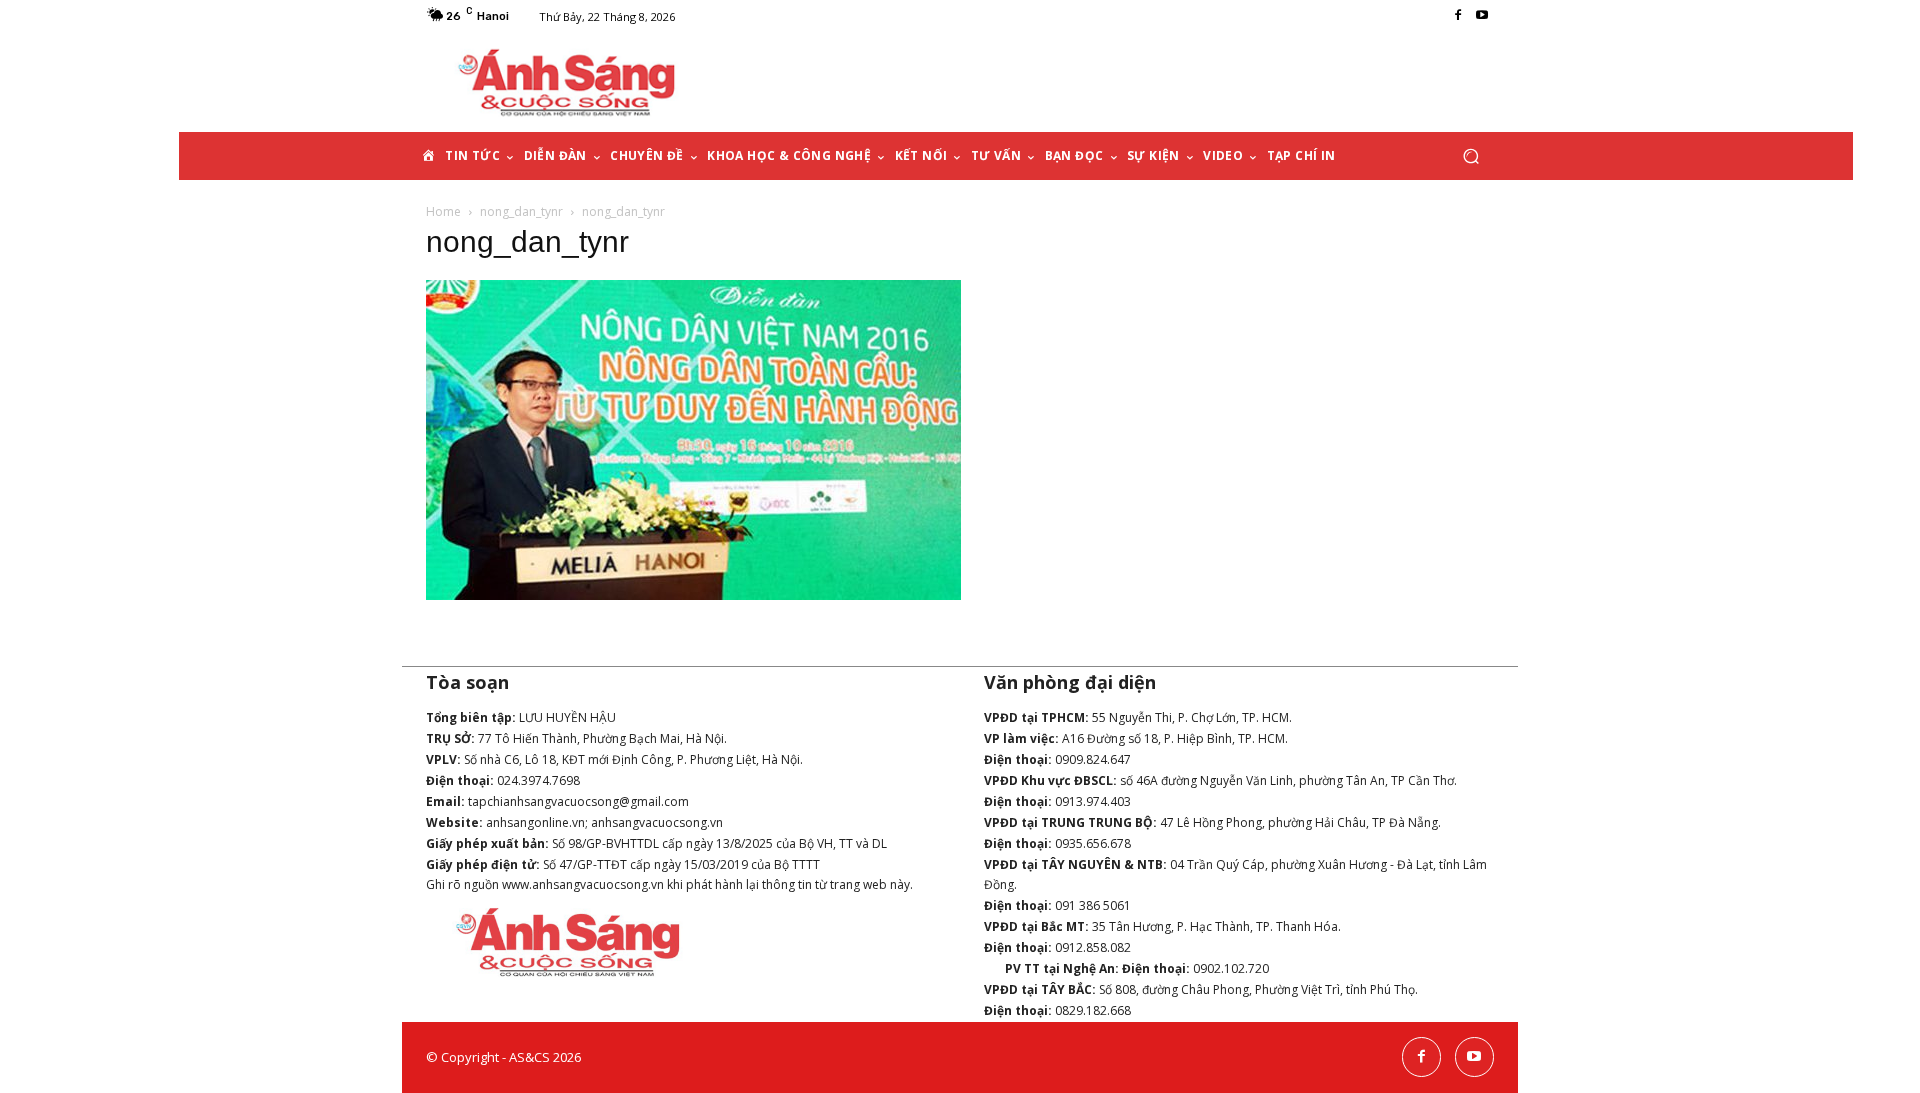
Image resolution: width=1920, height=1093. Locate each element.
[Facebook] (1458, 16)
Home (443, 211)
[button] (1470, 156)
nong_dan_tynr (521, 211)
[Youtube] (1482, 16)
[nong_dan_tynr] (693, 594)
